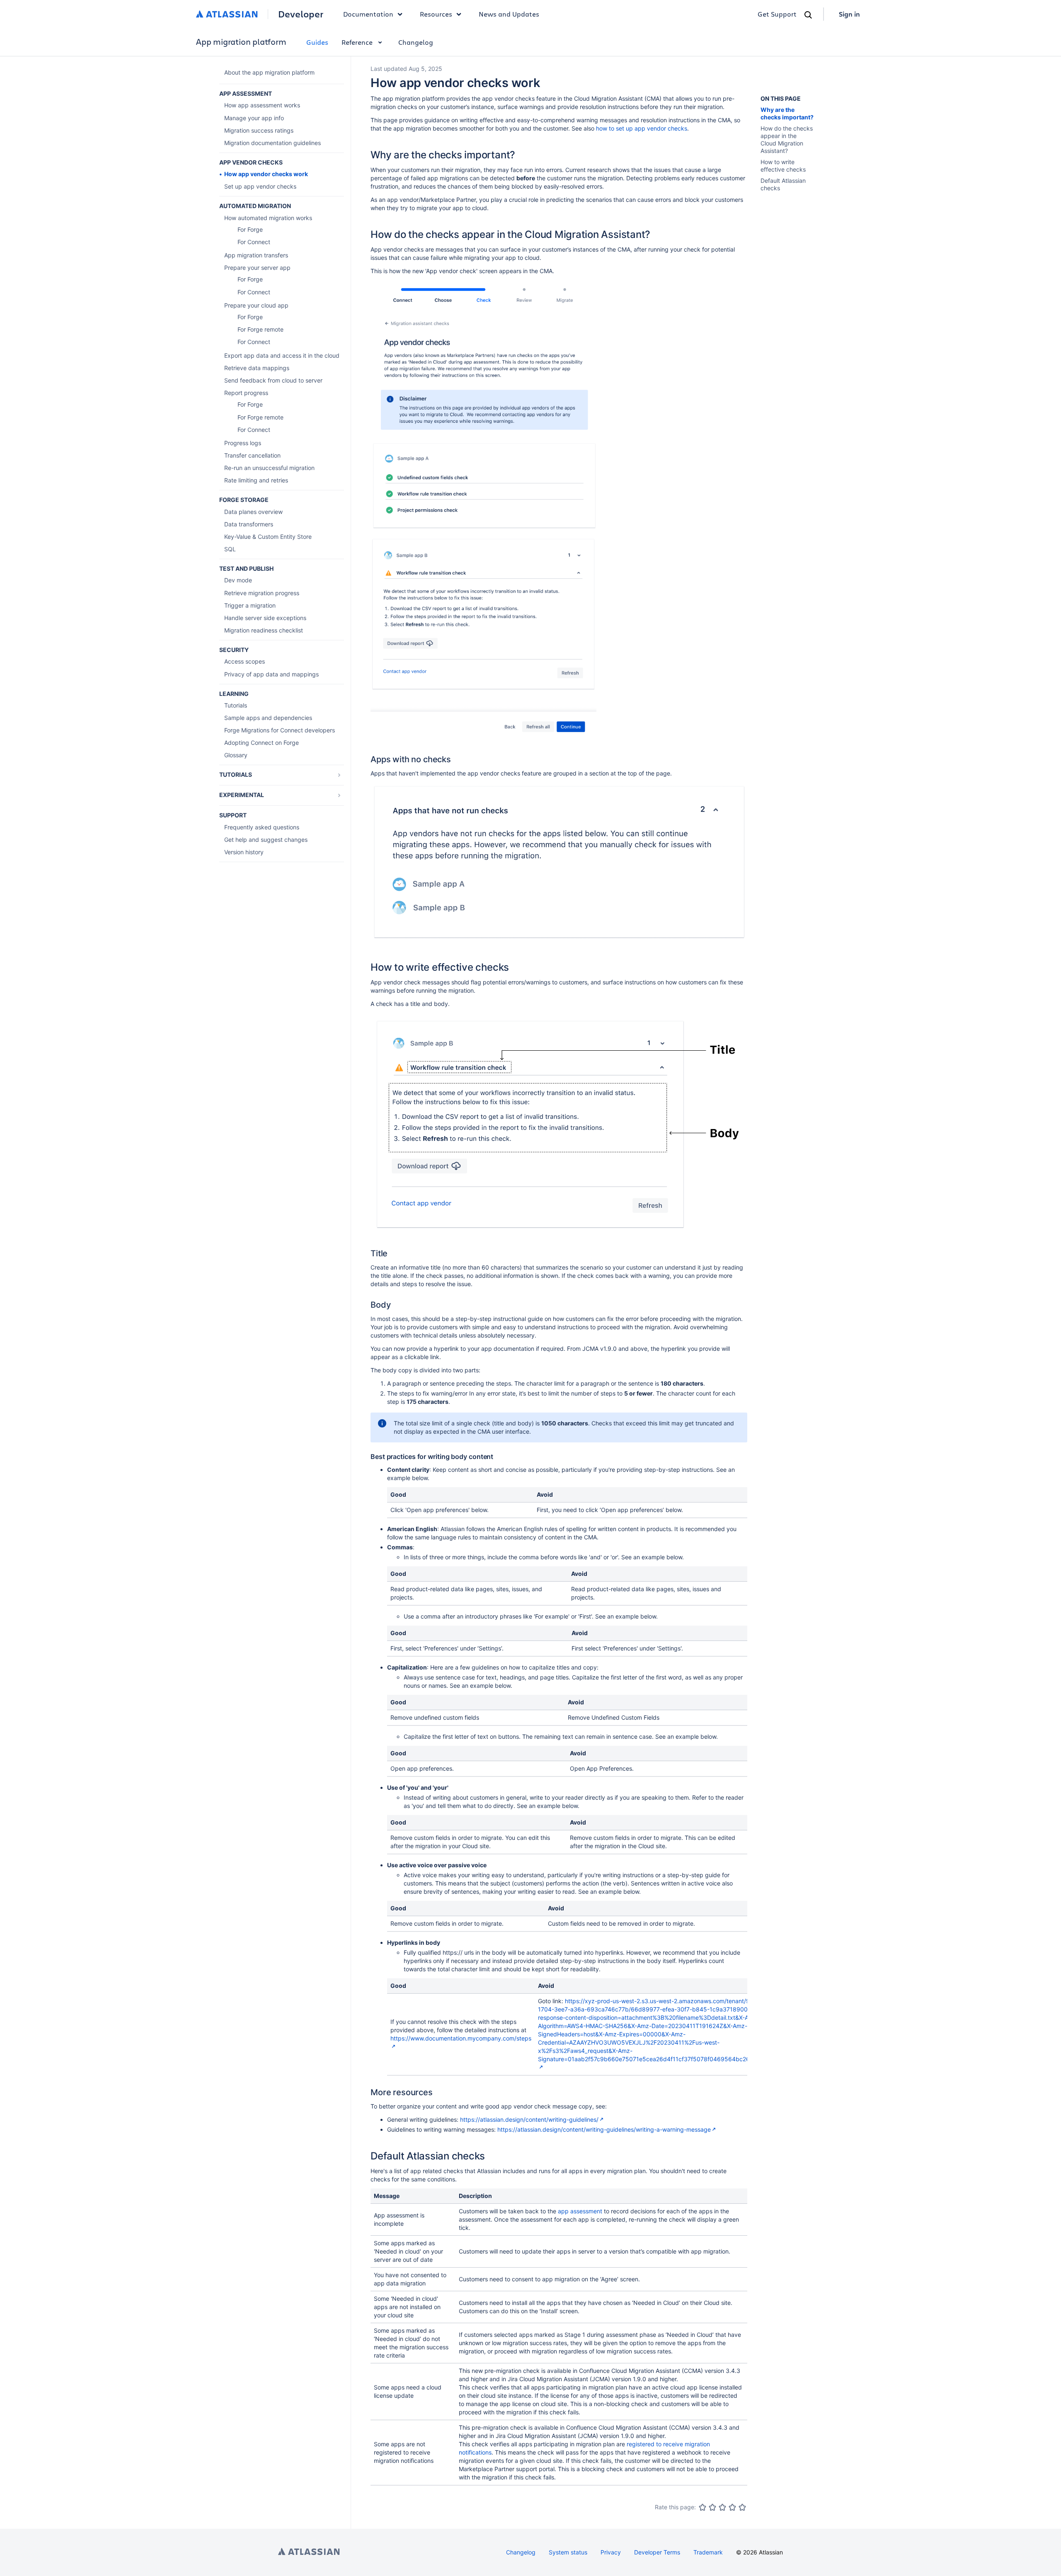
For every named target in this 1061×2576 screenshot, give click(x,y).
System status (568, 2552)
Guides (317, 42)
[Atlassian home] (227, 14)
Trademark (708, 2552)
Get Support (777, 14)
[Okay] (722, 2507)
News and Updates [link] (509, 14)
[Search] (808, 15)
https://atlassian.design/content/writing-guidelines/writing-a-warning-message (604, 2129)
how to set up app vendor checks (642, 128)
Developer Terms (657, 2552)
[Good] (732, 2507)
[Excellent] (742, 2507)
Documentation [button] (368, 14)
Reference (357, 42)
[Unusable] (702, 2507)
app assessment (580, 2211)
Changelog (416, 42)
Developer (301, 14)
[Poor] (712, 2507)
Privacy (611, 2552)
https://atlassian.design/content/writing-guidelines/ (529, 2119)
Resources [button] (436, 14)
